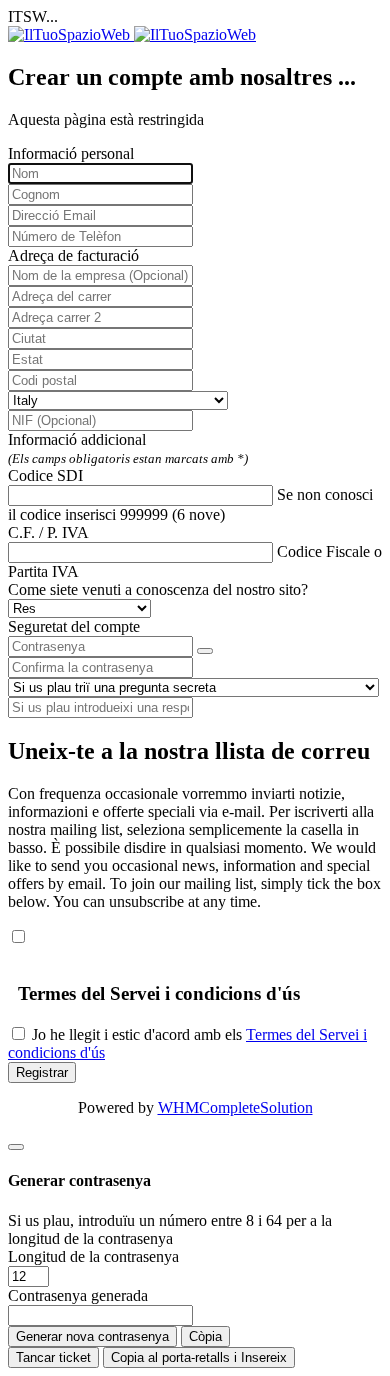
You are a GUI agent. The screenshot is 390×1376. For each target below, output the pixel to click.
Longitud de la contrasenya (93, 1256)
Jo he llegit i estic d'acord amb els (137, 1034)
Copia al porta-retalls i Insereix (199, 1357)
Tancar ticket (53, 1357)
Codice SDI (45, 475)
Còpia (205, 1336)
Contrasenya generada (78, 1295)
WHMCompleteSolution (235, 1107)
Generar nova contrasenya (92, 1336)
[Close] (16, 1147)
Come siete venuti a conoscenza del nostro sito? (158, 589)
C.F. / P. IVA (48, 532)
